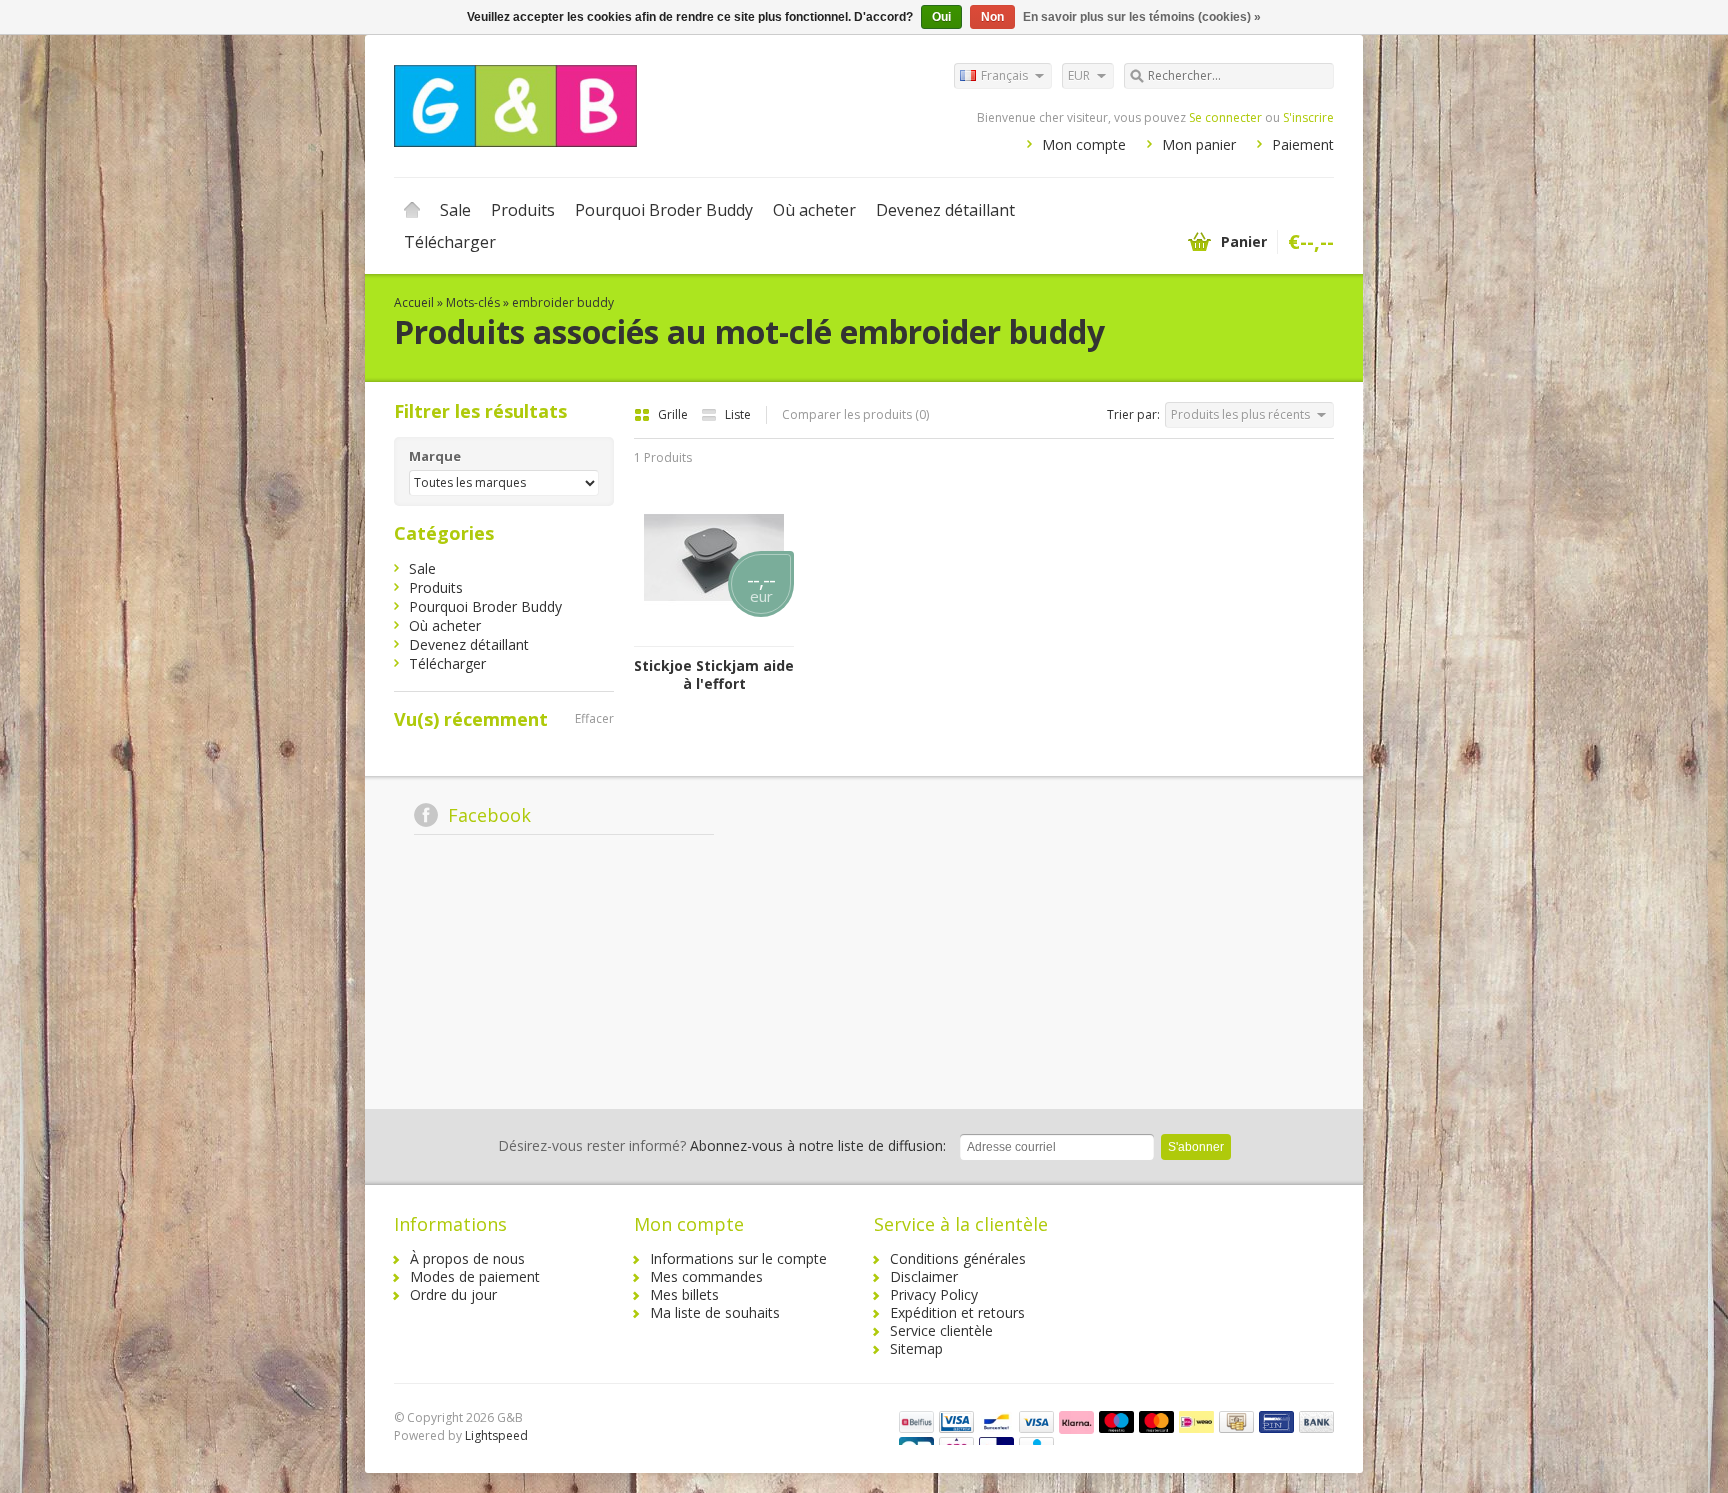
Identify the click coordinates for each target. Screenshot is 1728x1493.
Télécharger (450, 242)
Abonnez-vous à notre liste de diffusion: (722, 1145)
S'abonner (1196, 1147)
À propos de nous (467, 1258)
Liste (738, 414)
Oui (941, 17)
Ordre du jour (453, 1294)
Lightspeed (496, 1435)
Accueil (412, 210)
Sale (455, 210)
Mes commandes (706, 1276)
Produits (523, 210)
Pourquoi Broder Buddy (664, 210)
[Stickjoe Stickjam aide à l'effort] (714, 636)
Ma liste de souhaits (715, 1312)
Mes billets (684, 1294)
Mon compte (1084, 144)
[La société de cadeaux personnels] (629, 105)
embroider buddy (563, 302)
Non (992, 17)
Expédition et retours (957, 1312)
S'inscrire (1308, 117)
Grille (674, 414)
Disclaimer (924, 1276)
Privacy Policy (934, 1294)
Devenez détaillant (945, 210)
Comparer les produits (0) (855, 414)
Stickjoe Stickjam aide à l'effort (714, 675)
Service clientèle (941, 1330)
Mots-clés (473, 302)
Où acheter (814, 210)
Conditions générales (958, 1258)
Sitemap (916, 1348)
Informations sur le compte (738, 1258)
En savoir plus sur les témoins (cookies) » (1142, 17)
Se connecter (1225, 117)
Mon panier (1199, 144)
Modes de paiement (475, 1276)
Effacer (594, 718)
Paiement (1303, 144)
